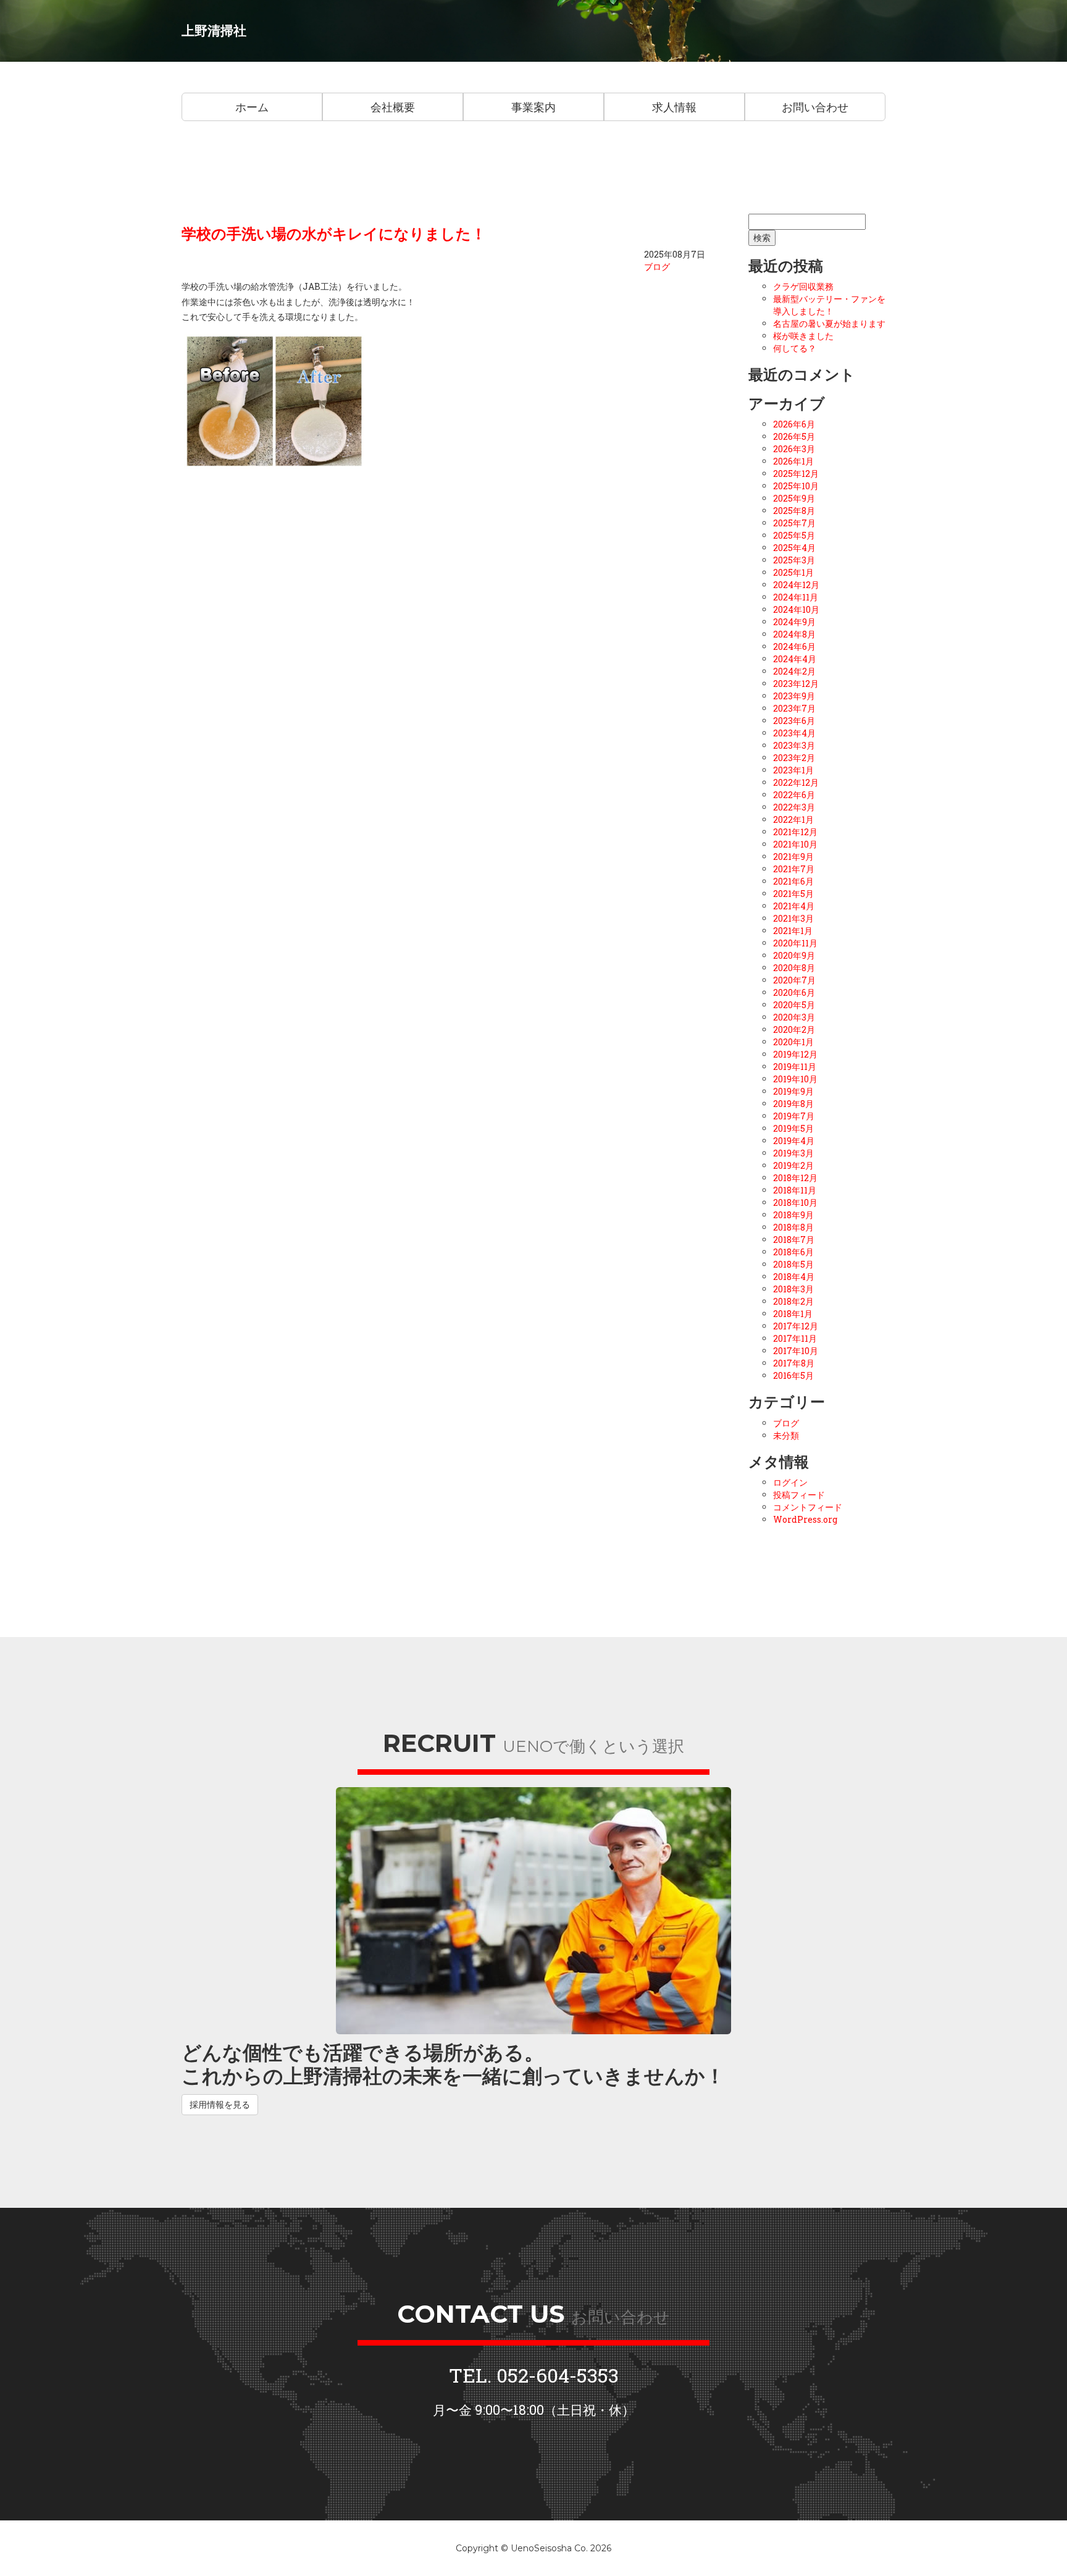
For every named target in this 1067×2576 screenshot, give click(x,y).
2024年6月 (794, 646)
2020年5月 (794, 1005)
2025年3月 (794, 560)
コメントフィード (808, 1507)
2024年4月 (795, 659)
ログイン (790, 1482)
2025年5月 (794, 535)
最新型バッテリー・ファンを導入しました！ (829, 305)
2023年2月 (794, 758)
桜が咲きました (803, 336)
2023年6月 (794, 721)
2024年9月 (794, 622)
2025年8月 (794, 511)
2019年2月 (793, 1165)
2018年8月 (793, 1227)
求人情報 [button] (674, 107)
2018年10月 (795, 1202)
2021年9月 (793, 857)
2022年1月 (793, 819)
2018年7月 (794, 1240)
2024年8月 (794, 634)
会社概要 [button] (393, 107)
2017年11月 (795, 1338)
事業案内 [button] (533, 107)
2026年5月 (794, 436)
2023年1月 (793, 770)
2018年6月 (793, 1252)
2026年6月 (794, 424)
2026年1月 (793, 461)
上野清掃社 (214, 31)
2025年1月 (793, 572)
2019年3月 (793, 1153)
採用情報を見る (220, 2104)
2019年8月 (793, 1104)
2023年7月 (794, 708)
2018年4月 (794, 1277)
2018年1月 (793, 1314)
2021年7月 (794, 869)
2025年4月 (794, 548)
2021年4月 (794, 906)
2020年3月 (794, 1017)
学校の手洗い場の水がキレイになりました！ (334, 234)
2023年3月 (794, 745)
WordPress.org (805, 1519)
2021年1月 (793, 931)
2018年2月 (793, 1301)
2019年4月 (794, 1141)
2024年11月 (796, 597)
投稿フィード (799, 1495)
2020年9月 (794, 955)
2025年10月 (796, 486)
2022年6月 (794, 795)
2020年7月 (794, 980)
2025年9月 (794, 498)
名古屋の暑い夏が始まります (829, 323)
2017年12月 (796, 1326)
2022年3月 (794, 807)
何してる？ (795, 348)
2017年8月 (794, 1363)
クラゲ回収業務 (803, 286)
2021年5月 (793, 894)
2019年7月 (794, 1116)
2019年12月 (795, 1054)
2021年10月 (795, 844)
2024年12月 (796, 585)
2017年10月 (796, 1351)
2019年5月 (793, 1128)
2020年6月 (794, 992)
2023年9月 (794, 696)
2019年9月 (793, 1091)
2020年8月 (794, 968)
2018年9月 (793, 1215)
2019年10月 (795, 1079)
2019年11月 (795, 1067)
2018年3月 (793, 1289)
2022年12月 (796, 782)
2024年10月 (796, 609)
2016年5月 (793, 1375)
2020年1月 (793, 1042)
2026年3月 (794, 449)
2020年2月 (794, 1029)
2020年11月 (795, 943)
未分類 (786, 1435)
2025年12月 (796, 474)
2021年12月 (795, 832)
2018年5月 (793, 1264)
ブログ (657, 267)
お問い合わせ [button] (815, 107)
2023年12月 (796, 684)
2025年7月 (794, 523)
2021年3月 (793, 918)
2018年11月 (795, 1190)
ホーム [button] (252, 107)
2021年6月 (793, 881)
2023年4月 (794, 733)
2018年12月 (795, 1178)
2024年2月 (794, 671)
